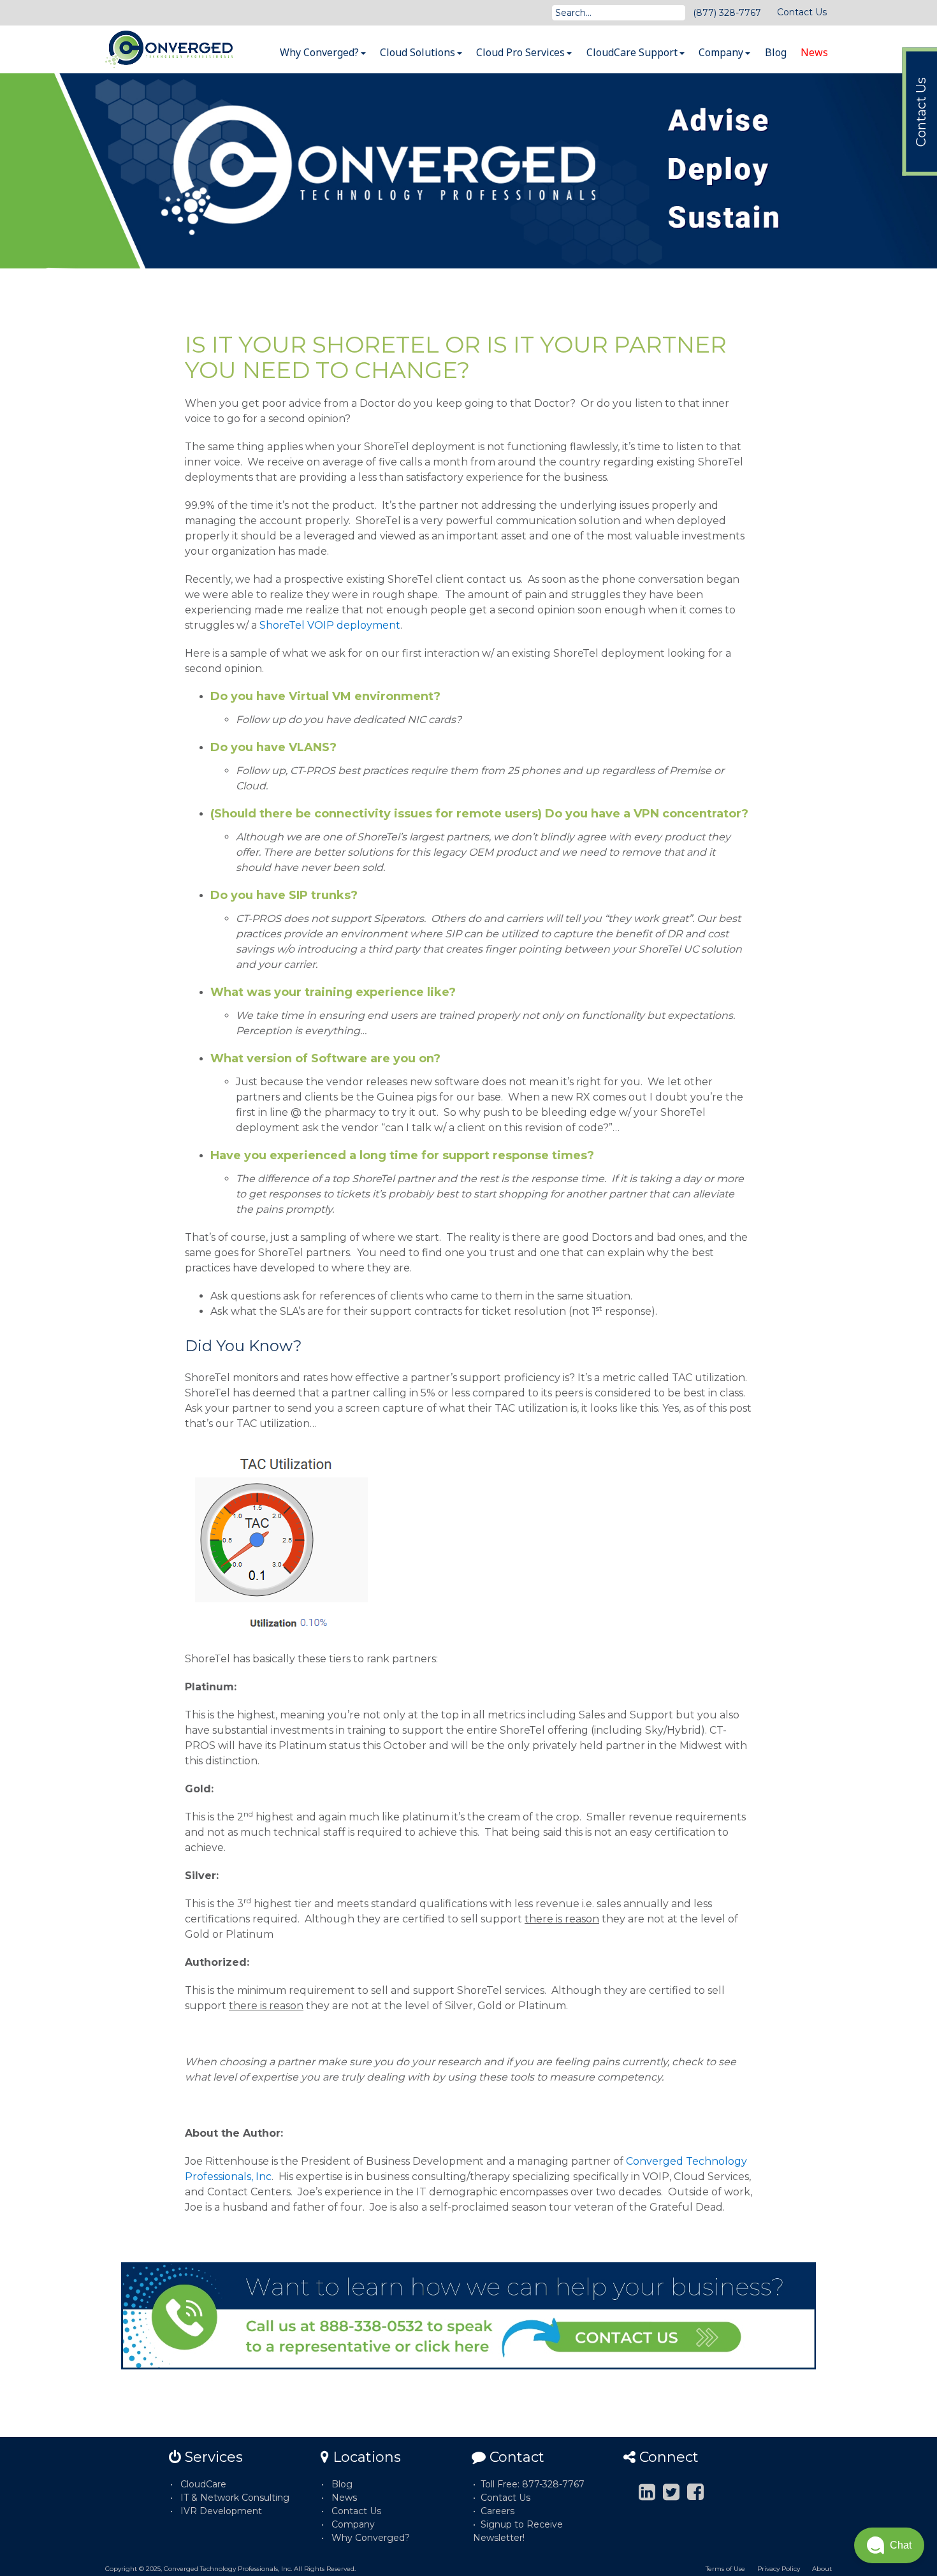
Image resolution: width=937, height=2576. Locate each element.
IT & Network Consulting (235, 2498)
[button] (889, 2545)
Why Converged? (321, 52)
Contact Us (802, 12)
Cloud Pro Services (522, 52)
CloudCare (203, 2484)
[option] (468, 171)
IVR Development (221, 2511)
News (814, 52)
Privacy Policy (779, 2569)
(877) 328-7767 (727, 13)
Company (722, 52)
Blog (776, 52)
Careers (498, 2511)
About (822, 2569)
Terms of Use (725, 2569)
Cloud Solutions (419, 52)
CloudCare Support (633, 52)
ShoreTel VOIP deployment (330, 625)
